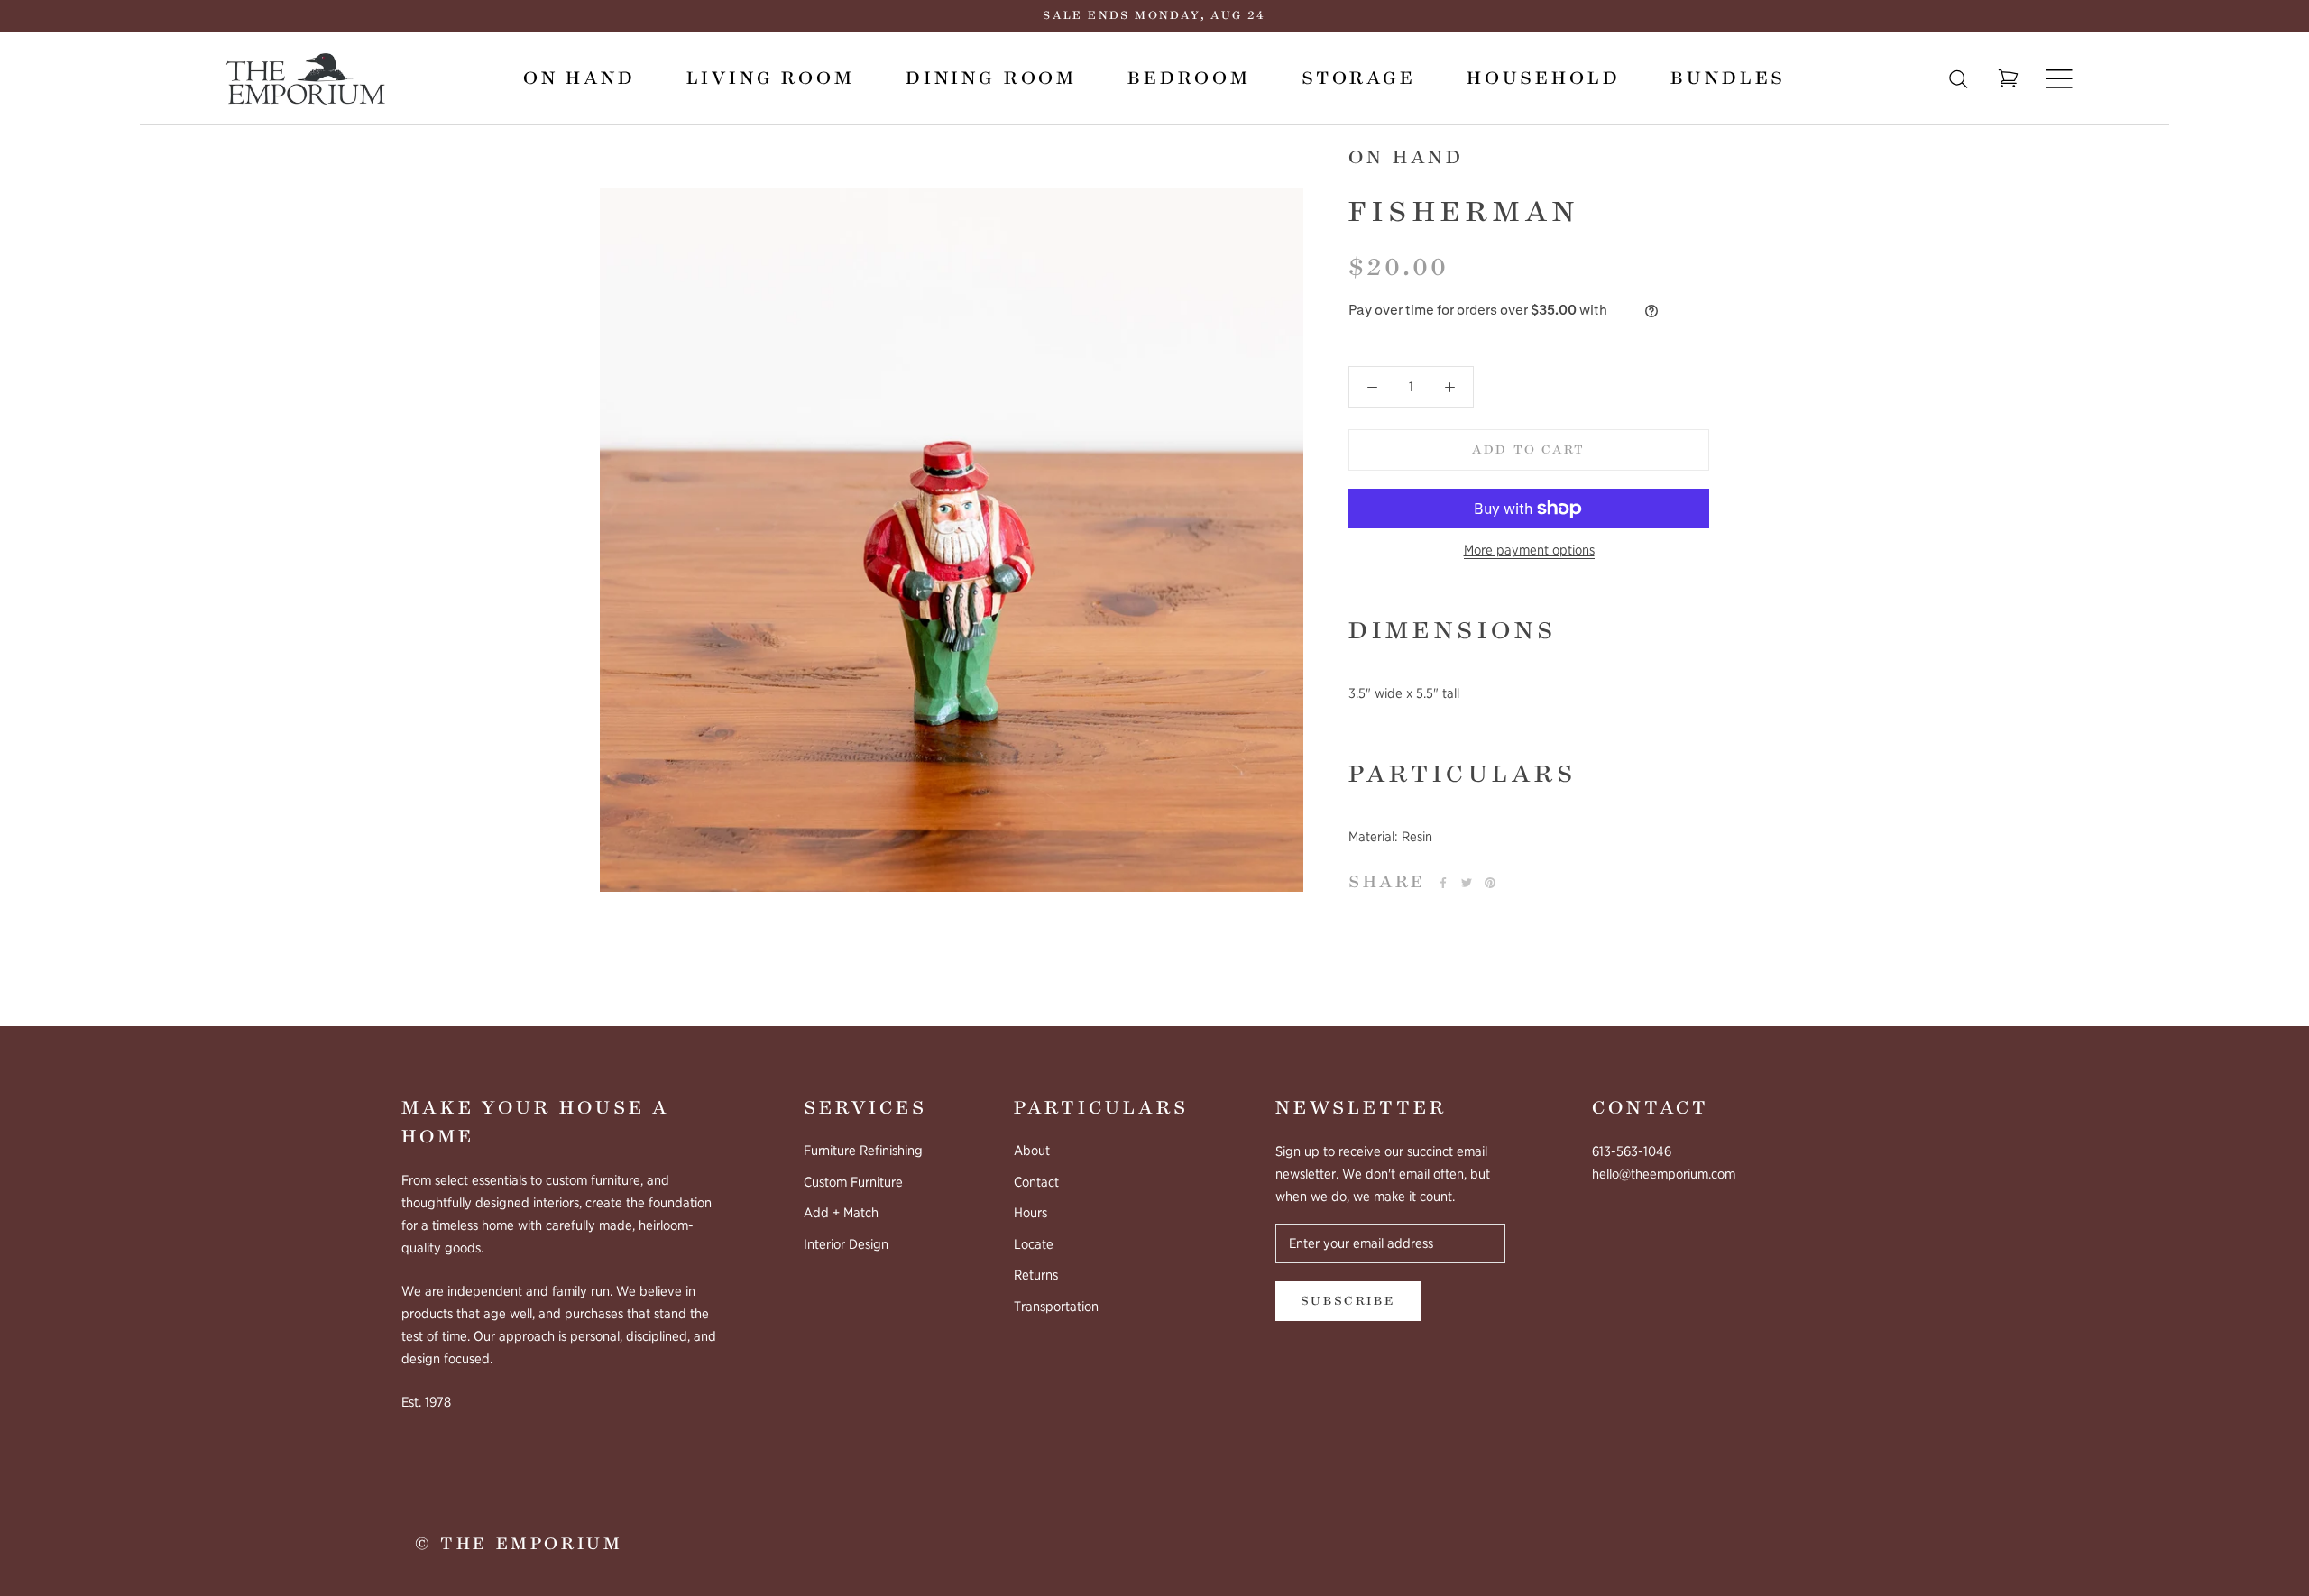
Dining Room (991, 78)
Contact (1036, 1182)
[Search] (1959, 79)
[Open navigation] (2059, 78)
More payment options (1529, 550)
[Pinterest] (1490, 883)
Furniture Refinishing (863, 1151)
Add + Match (841, 1213)
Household (1544, 78)
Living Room (771, 78)
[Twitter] (1467, 883)
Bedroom (1189, 78)
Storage (1359, 78)
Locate (1034, 1244)
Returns (1036, 1275)
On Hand (580, 78)
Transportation (1056, 1307)
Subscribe (1348, 1301)
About (1032, 1151)
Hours (1030, 1213)
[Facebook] (1443, 883)
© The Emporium (519, 1544)
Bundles (1728, 78)
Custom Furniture (853, 1182)
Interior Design (846, 1244)
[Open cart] (2008, 79)
